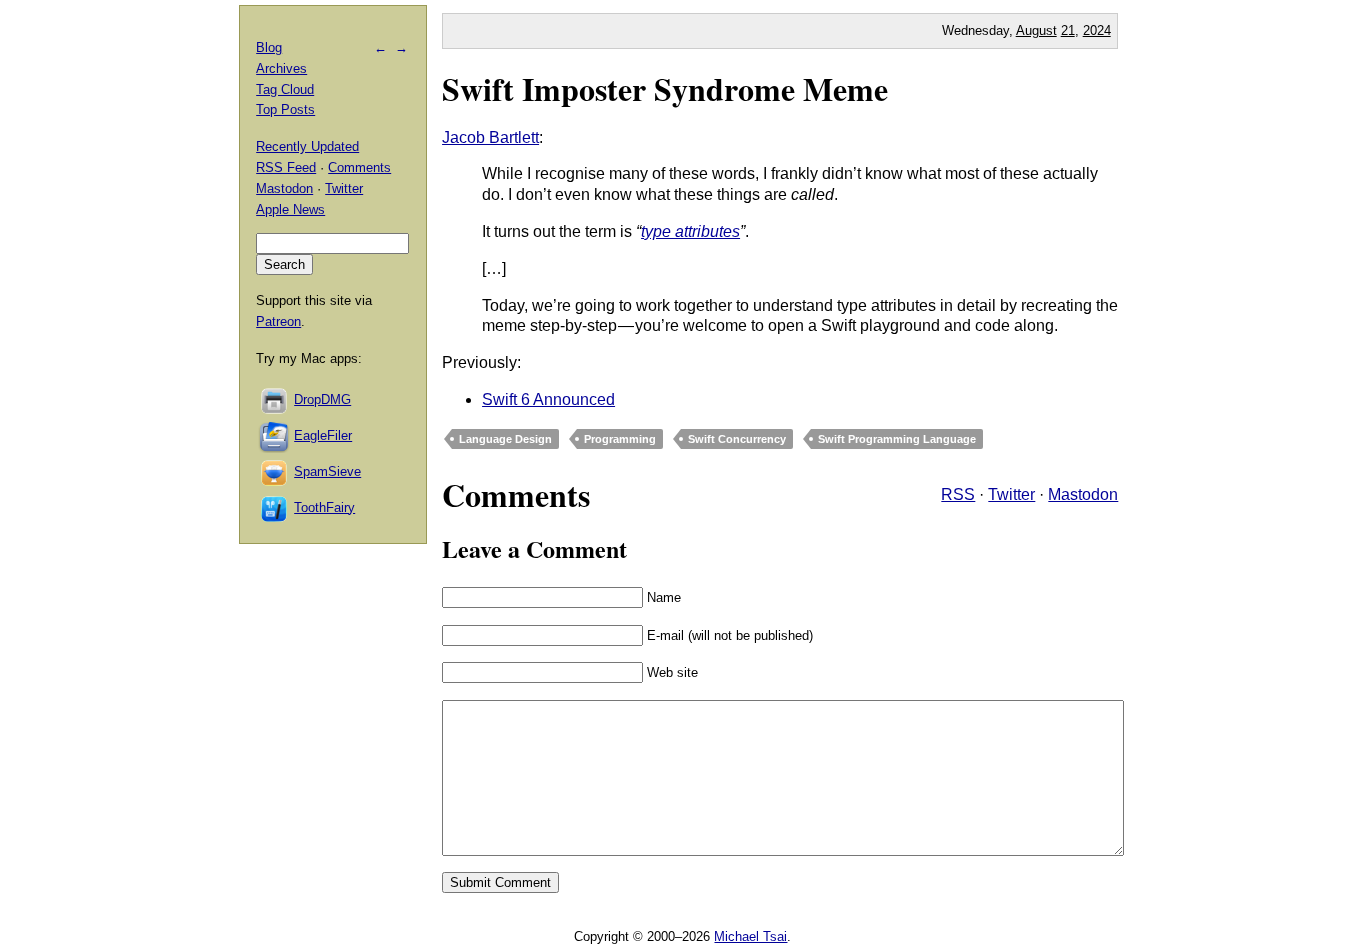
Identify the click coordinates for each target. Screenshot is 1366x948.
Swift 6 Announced (548, 399)
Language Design (505, 439)
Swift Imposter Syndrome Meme (665, 88)
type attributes (690, 231)
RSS (958, 494)
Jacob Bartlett (490, 137)
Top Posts (285, 109)
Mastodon (1083, 494)
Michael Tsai (750, 936)
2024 (1097, 30)
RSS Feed (286, 167)
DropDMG (322, 399)
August (1036, 30)
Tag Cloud (285, 89)
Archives (281, 68)
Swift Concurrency (737, 439)
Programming (620, 439)
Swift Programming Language (897, 439)
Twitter (1011, 494)
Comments (359, 167)
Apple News (290, 209)
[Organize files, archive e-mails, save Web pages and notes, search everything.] (275, 435)
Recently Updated (307, 146)
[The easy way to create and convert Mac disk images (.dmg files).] (275, 399)
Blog (269, 47)
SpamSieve (327, 471)
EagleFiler (323, 435)
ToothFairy (324, 507)
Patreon (278, 321)
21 (1068, 30)
